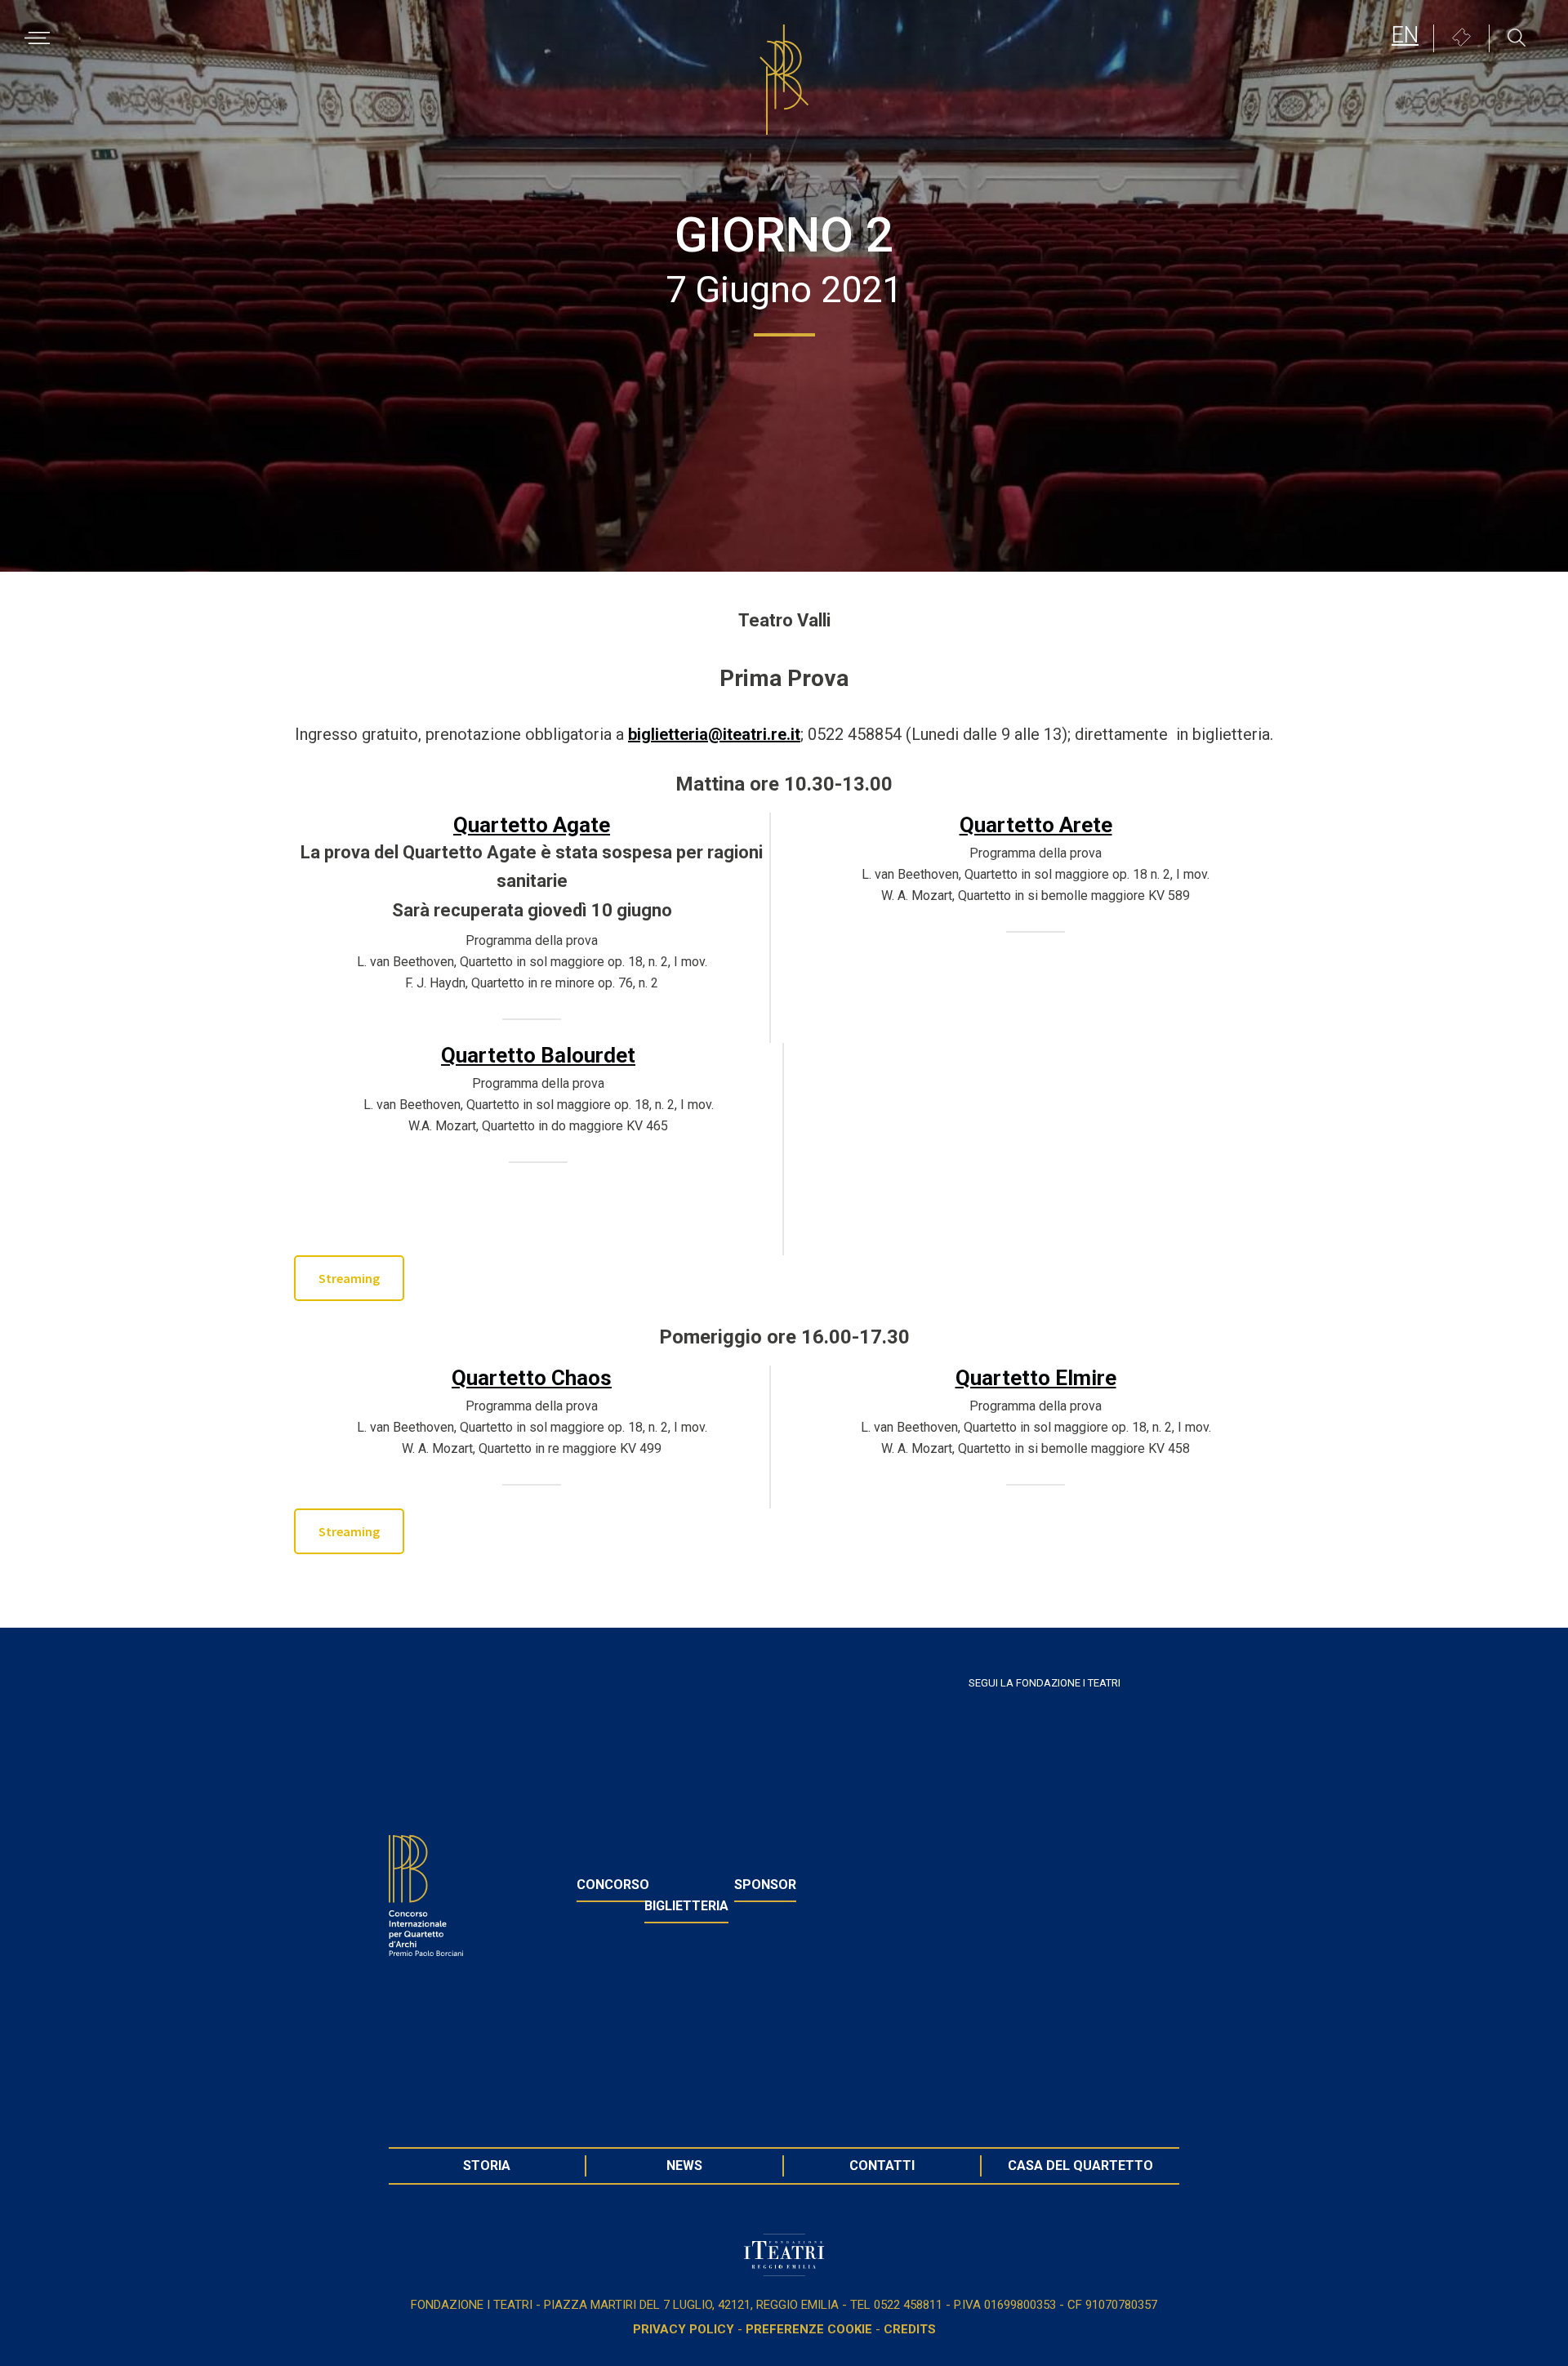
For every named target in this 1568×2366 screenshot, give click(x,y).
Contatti (882, 2165)
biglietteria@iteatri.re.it (714, 734)
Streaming (349, 1278)
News (684, 2165)
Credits (910, 2329)
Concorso (613, 1885)
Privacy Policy (684, 2329)
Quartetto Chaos (532, 1378)
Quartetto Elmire (1036, 1378)
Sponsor (765, 1885)
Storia (487, 2165)
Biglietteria (686, 1906)
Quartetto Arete (1036, 825)
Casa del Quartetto (1080, 2165)
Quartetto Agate (532, 825)
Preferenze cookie (809, 2329)
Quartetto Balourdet (538, 1055)
